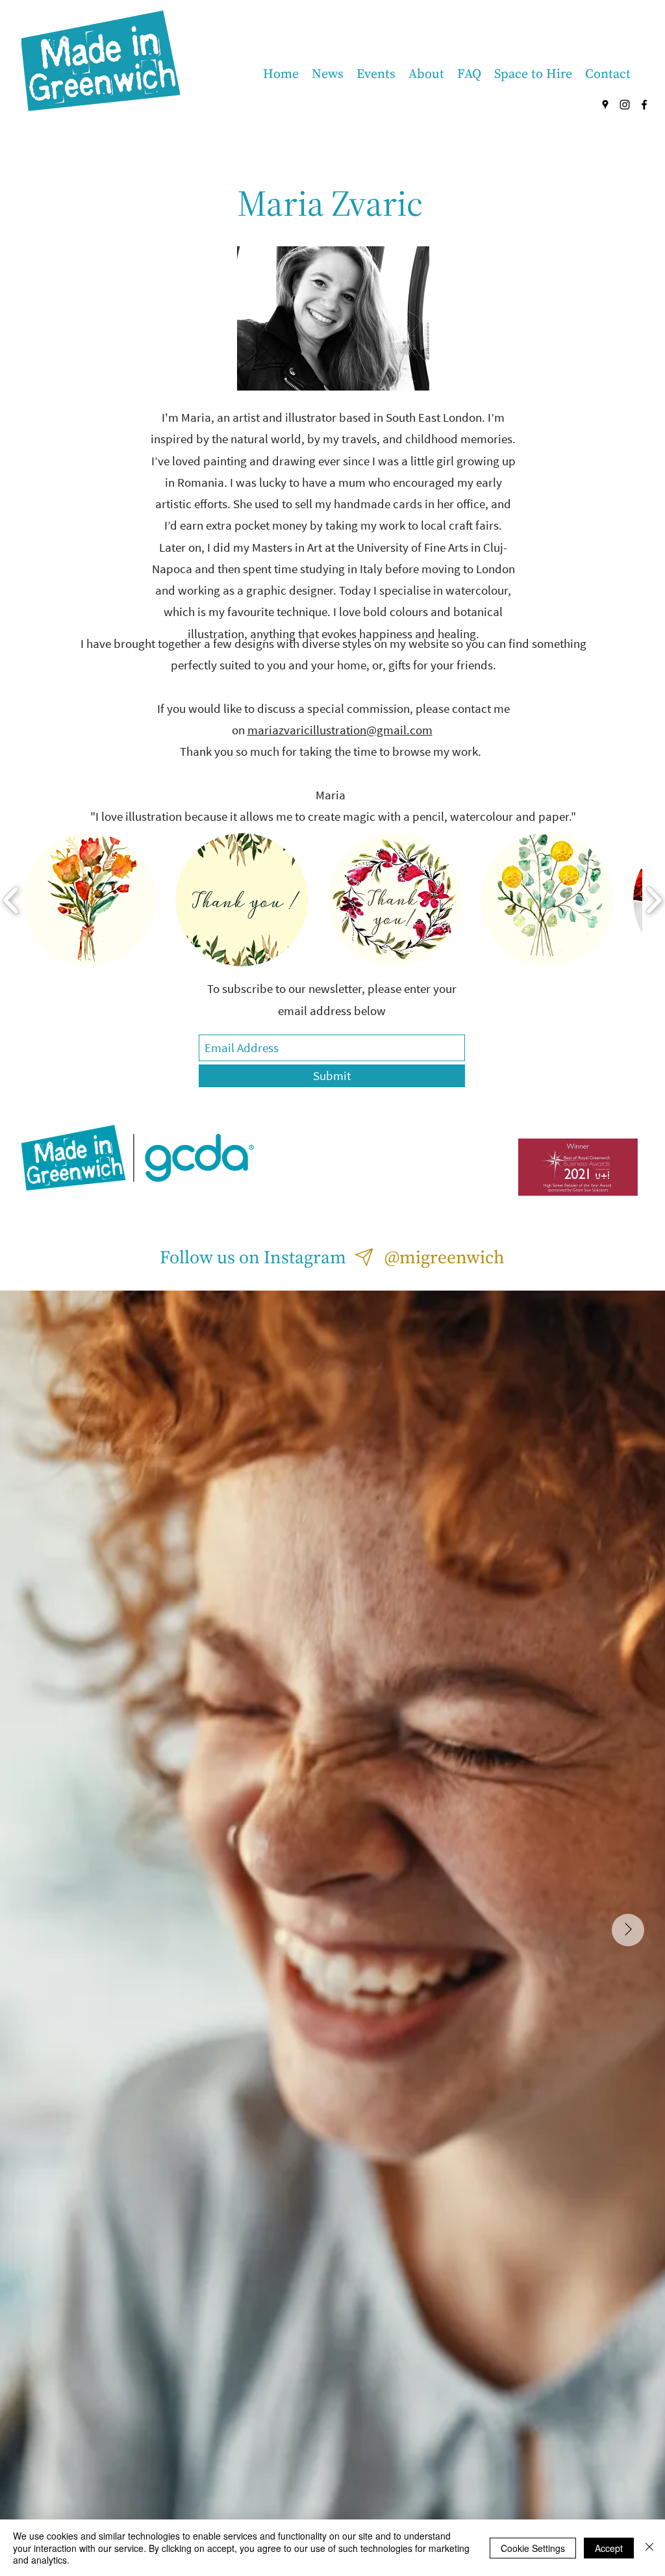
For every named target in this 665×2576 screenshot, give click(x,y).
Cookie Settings (533, 2548)
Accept (609, 2548)
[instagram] (625, 105)
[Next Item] (628, 1930)
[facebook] (644, 105)
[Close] (649, 2548)
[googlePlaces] (605, 105)
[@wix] (365, 1257)
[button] (89, 900)
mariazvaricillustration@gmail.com (340, 730)
